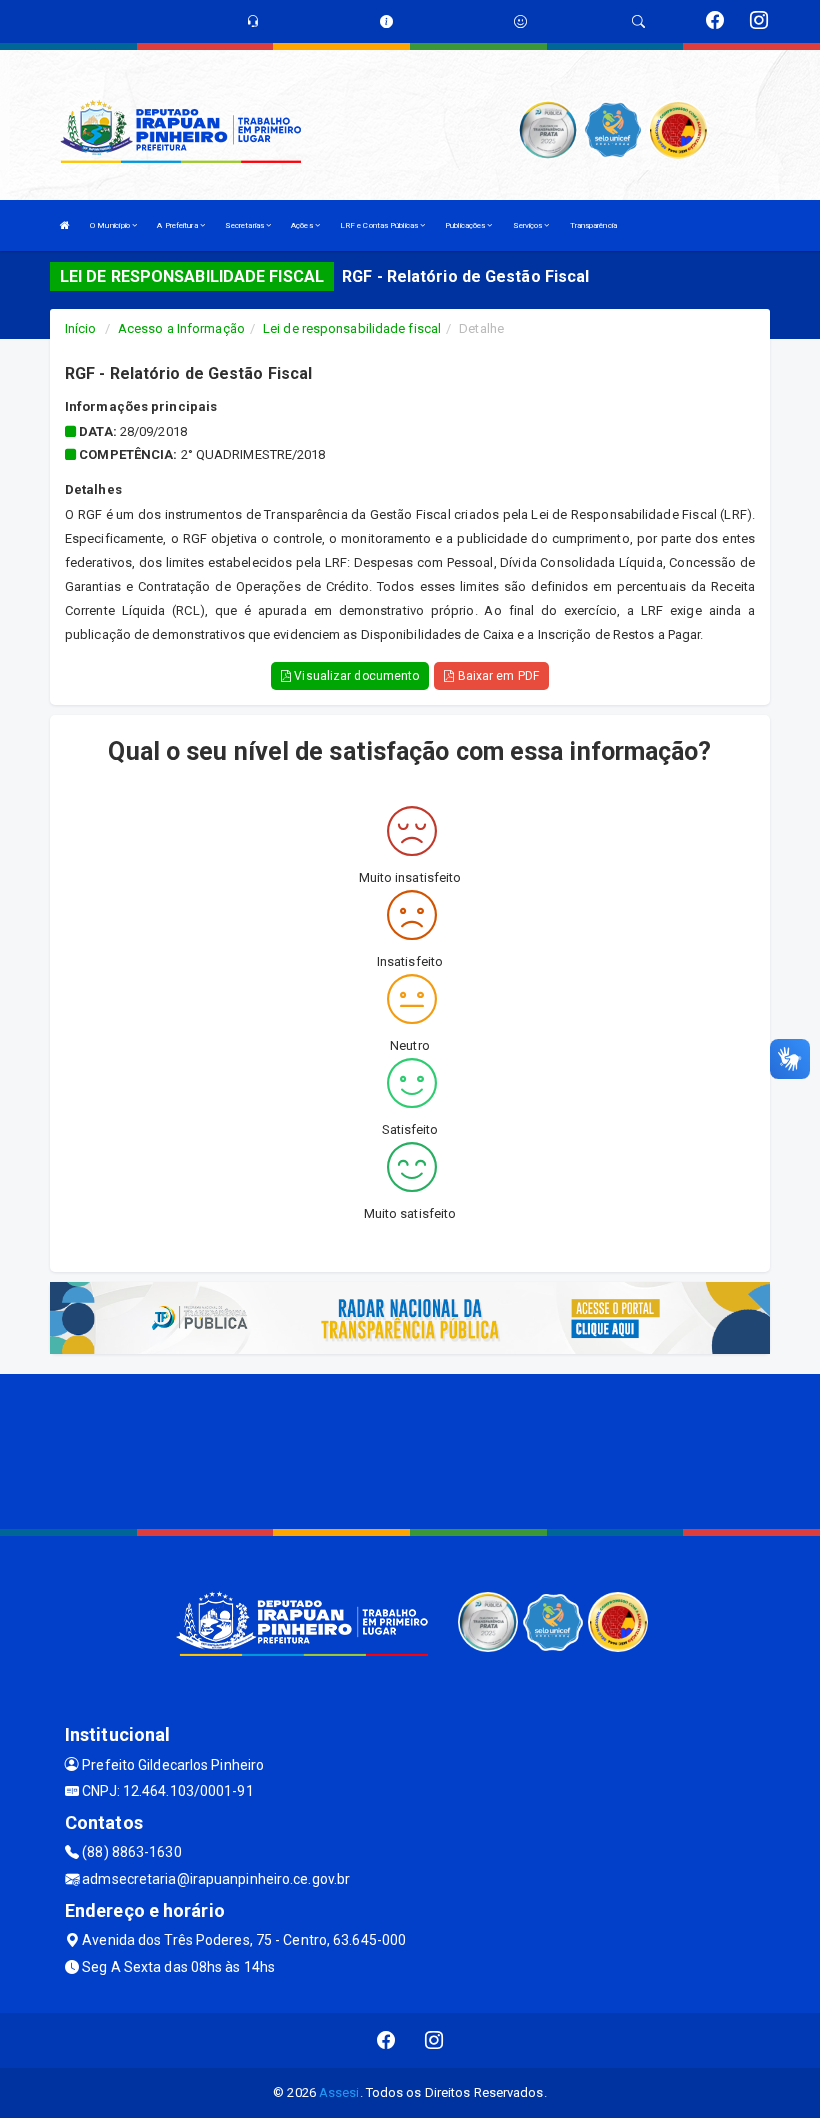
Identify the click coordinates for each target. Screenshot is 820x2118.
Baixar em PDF (496, 676)
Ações (303, 225)
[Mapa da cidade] (410, 1449)
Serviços (529, 225)
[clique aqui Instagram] (434, 2040)
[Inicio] (65, 225)
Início (81, 328)
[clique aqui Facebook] (386, 2040)
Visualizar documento (355, 676)
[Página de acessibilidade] (520, 21)
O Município (111, 225)
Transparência (593, 225)
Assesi (339, 2092)
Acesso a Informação (181, 328)
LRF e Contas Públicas (380, 225)
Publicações (466, 225)
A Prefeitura (178, 225)
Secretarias (245, 225)
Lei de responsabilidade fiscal (352, 328)
